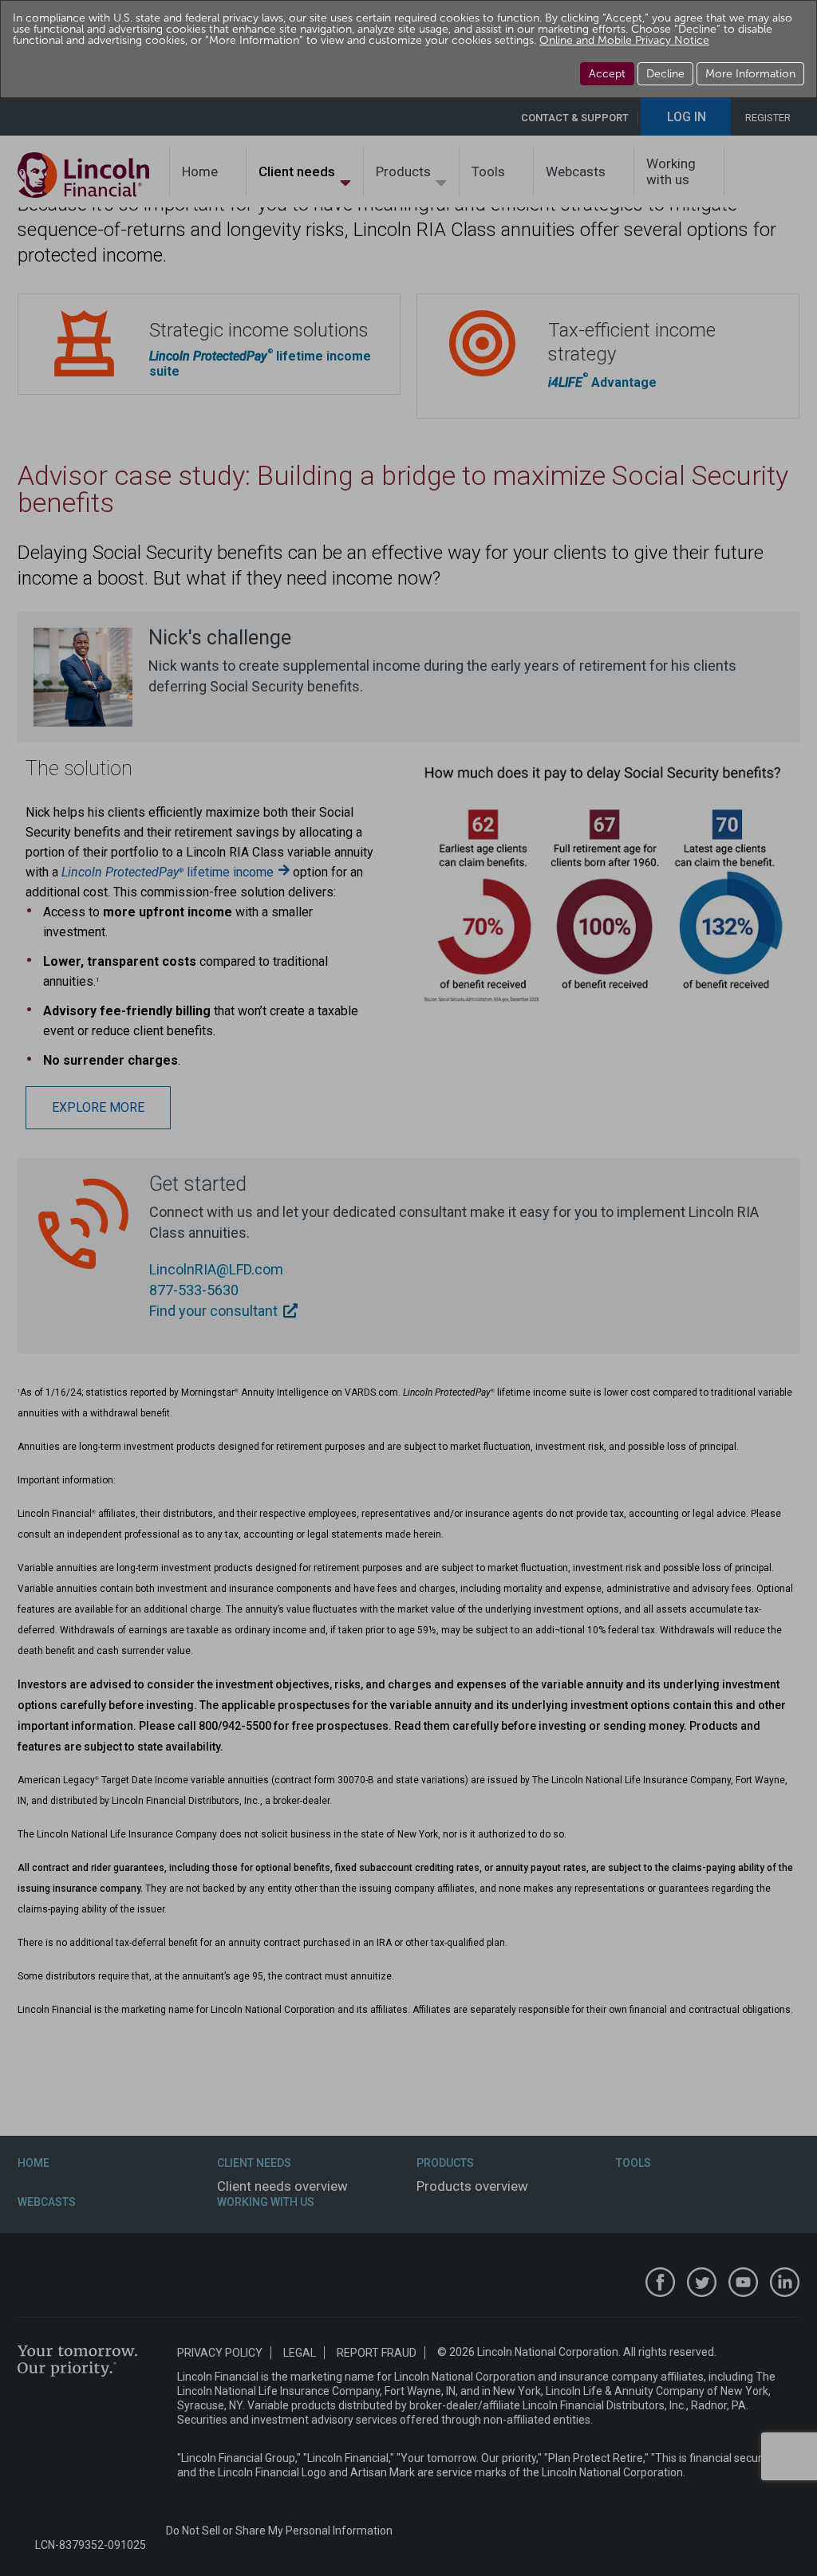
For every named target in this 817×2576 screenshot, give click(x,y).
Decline (665, 74)
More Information (750, 74)
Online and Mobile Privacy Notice (624, 40)
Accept (607, 74)
